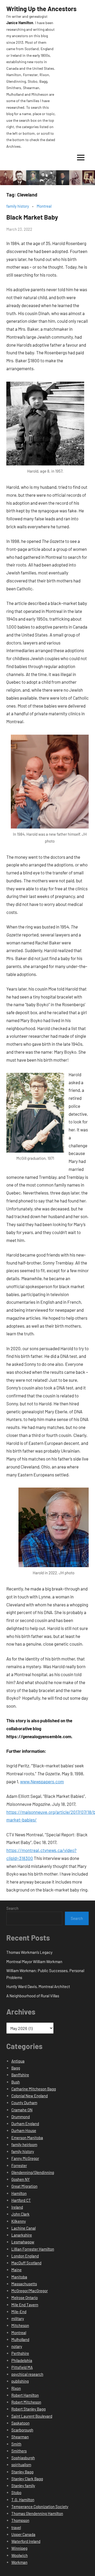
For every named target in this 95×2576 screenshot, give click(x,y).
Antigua (18, 2061)
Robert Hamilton (25, 2395)
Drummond (21, 2117)
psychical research (27, 2374)
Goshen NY (21, 2179)
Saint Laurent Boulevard (32, 2416)
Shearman (20, 2437)
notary (17, 2346)
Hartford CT (21, 2200)
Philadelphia (22, 2360)
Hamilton (19, 2193)
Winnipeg (19, 2548)
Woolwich (20, 2555)
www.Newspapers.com (42, 1781)
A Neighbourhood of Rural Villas (33, 1996)
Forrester (19, 2165)
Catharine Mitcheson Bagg (34, 2089)
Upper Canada (23, 2534)
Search (12, 1908)
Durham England (25, 2124)
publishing (20, 2381)
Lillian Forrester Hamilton (33, 2249)
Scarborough (22, 2430)
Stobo (16, 2492)
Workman (19, 2562)
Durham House (24, 2130)
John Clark (20, 2214)
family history (18, 206)
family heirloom (24, 2145)
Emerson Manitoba (27, 2138)
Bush (16, 2082)
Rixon (16, 2388)
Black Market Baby (32, 217)
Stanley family (23, 2486)
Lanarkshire (22, 2235)
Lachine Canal (23, 2228)
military (18, 2318)
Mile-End (19, 2312)
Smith (16, 2444)
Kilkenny (19, 2221)
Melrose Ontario (25, 2298)
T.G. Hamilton (23, 2500)
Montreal (44, 206)
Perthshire (20, 2353)
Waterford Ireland (26, 2541)
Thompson (20, 2520)
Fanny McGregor (25, 2158)
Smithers (19, 2451)
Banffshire (20, 2075)
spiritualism (21, 2465)
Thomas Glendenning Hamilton (37, 2513)
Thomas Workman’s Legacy (29, 1952)
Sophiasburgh (23, 2458)
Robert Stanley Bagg (28, 2409)
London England (25, 2256)
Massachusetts (24, 2284)
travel (16, 2527)
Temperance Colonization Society (40, 2507)
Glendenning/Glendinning (33, 2172)
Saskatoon (20, 2423)
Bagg (16, 2068)
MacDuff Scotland (26, 2263)
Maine (16, 2270)
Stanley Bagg (22, 2472)
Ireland (17, 2207)
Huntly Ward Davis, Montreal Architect (38, 1986)
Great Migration (24, 2186)
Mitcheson (20, 2325)
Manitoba (19, 2277)
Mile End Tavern (25, 2305)
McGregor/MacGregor (30, 2291)
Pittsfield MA (22, 2367)
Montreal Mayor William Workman (34, 1962)
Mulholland (20, 2339)
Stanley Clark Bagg (27, 2479)
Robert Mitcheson (26, 2402)
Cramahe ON (22, 2110)
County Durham (24, 2103)
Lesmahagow (23, 2242)
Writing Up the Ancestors (41, 9)
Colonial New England (30, 2096)
